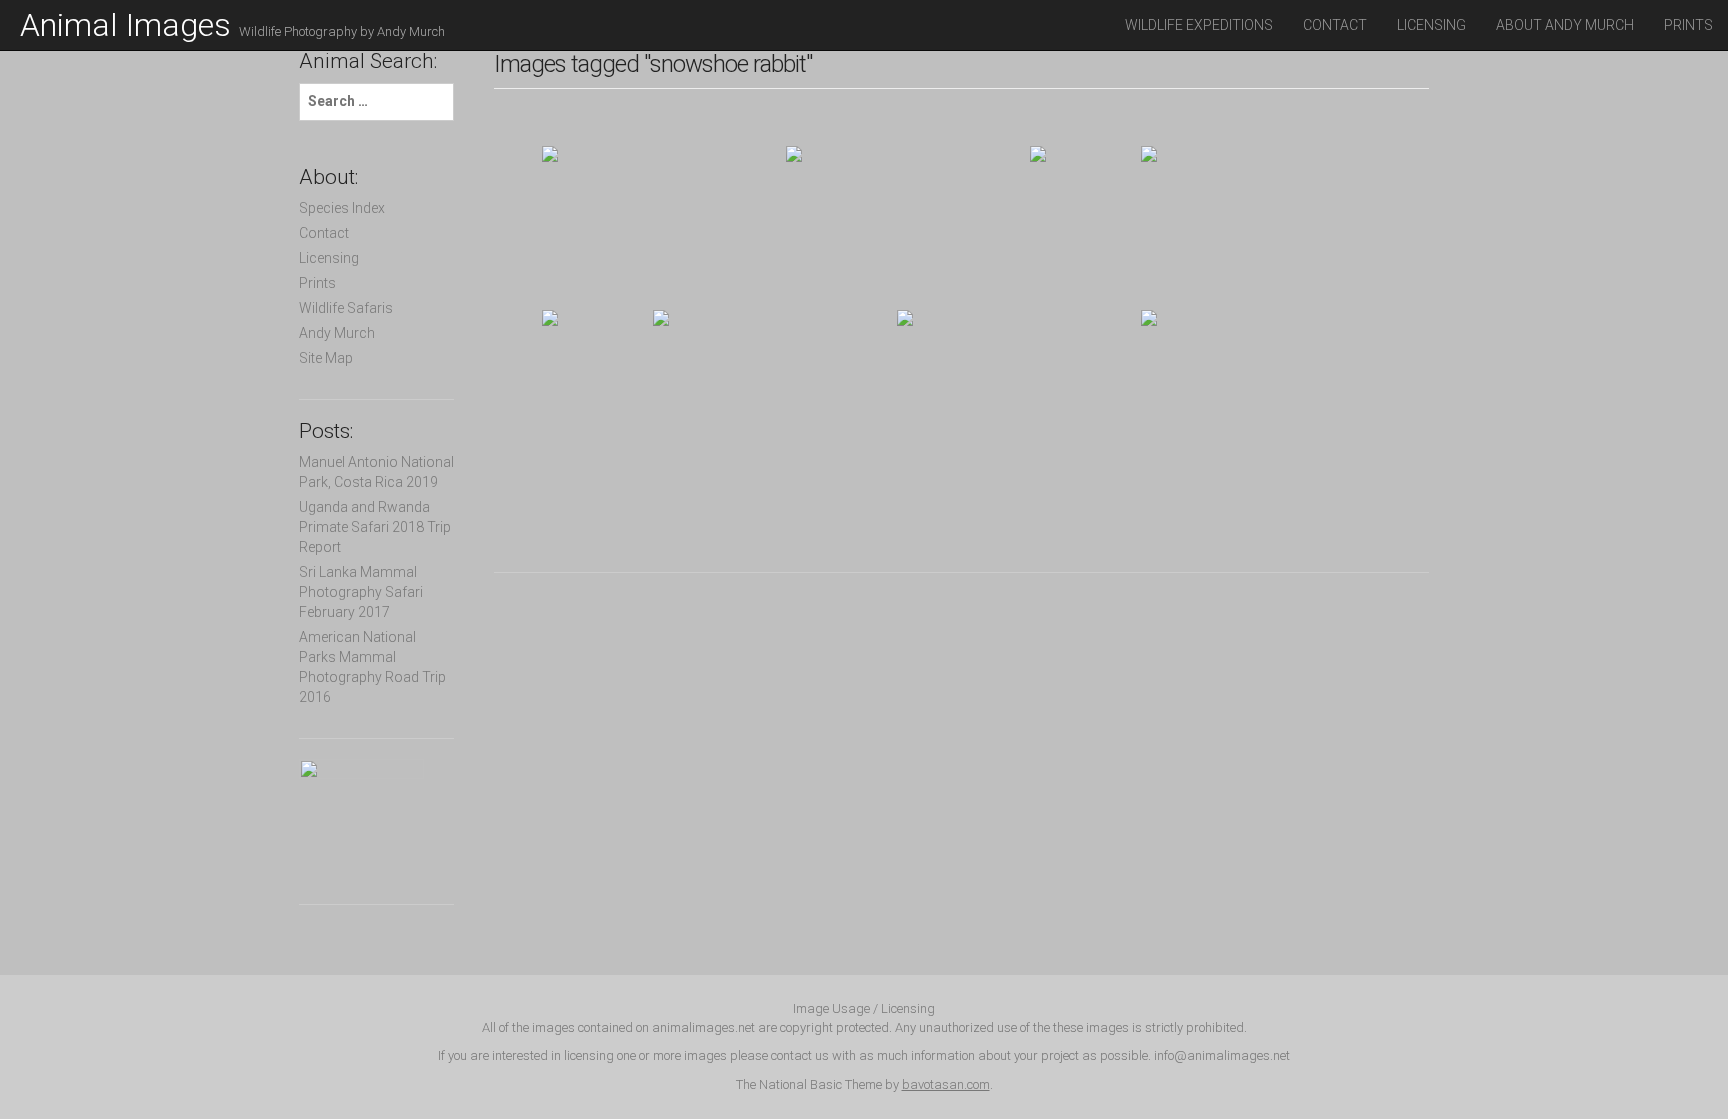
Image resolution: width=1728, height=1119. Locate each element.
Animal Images (232, 25)
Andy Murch (337, 333)
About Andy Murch (1565, 25)
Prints (1688, 25)
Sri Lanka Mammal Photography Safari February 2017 (361, 592)
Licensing (1431, 25)
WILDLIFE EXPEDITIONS (1199, 25)
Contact (1335, 25)
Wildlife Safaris (346, 308)
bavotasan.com (946, 1084)
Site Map (326, 358)
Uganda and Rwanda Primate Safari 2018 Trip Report (375, 527)
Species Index (342, 208)
